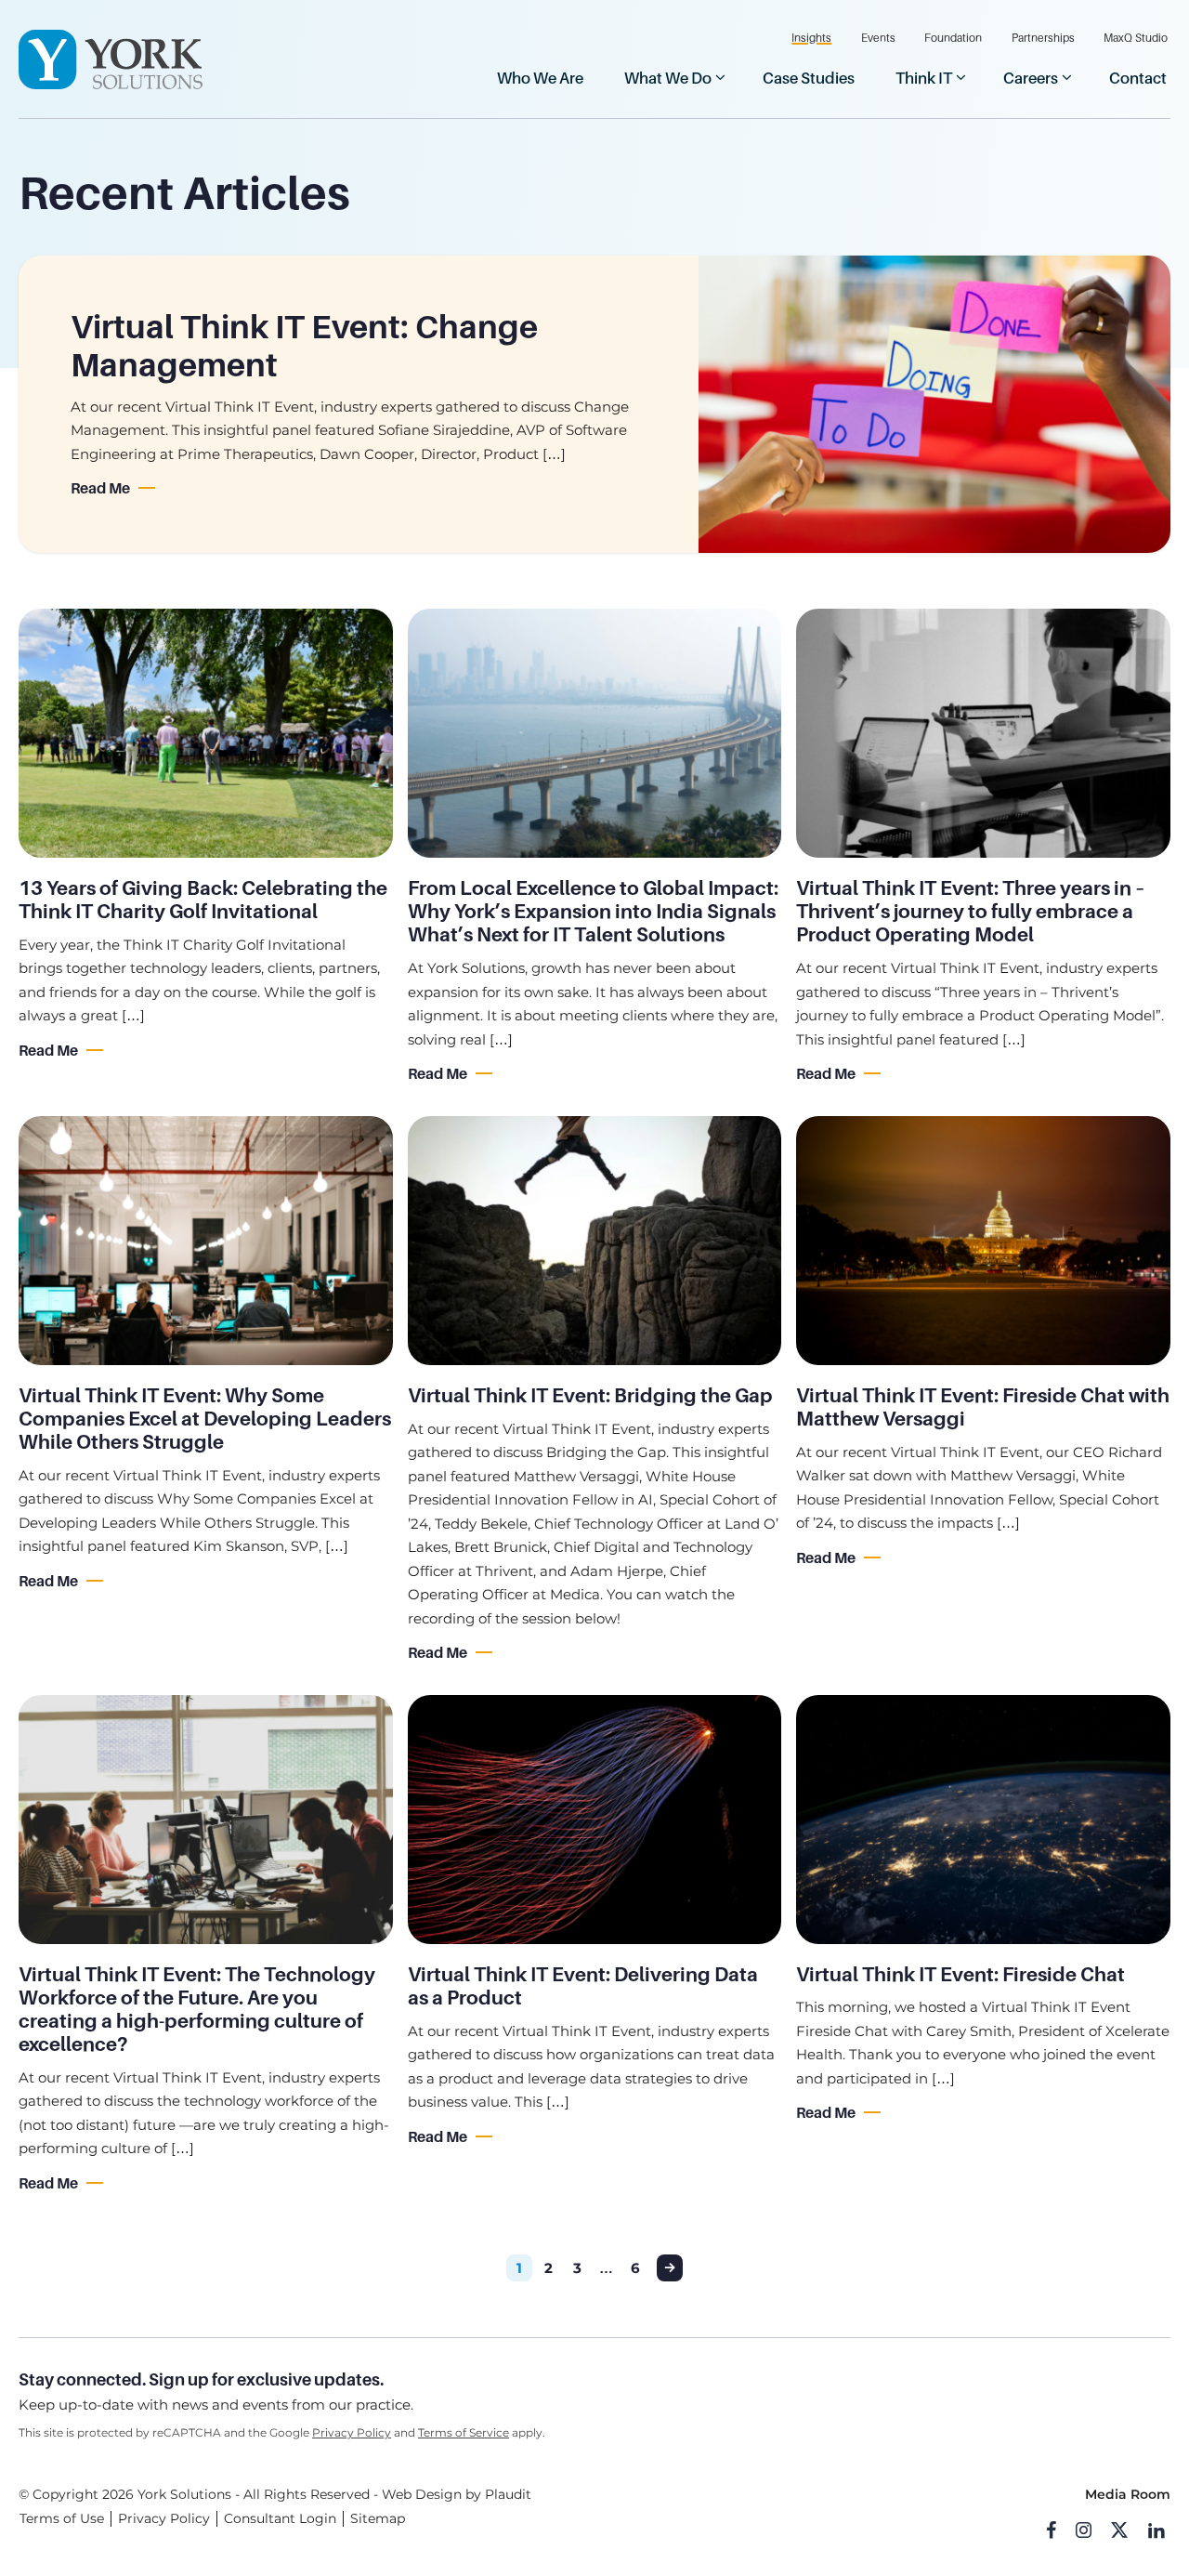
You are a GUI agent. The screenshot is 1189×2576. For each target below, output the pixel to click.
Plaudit (508, 2494)
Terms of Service (464, 2432)
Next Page (670, 2267)
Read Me (100, 488)
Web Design (422, 2494)
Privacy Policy (352, 2432)
